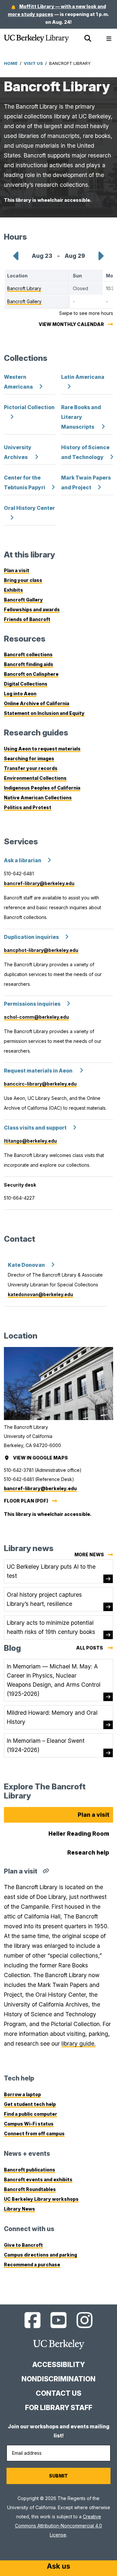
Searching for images (29, 758)
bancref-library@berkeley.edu (39, 883)
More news (89, 1554)
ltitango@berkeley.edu (30, 1141)
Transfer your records (31, 768)
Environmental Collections (35, 778)
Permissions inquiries (32, 1004)
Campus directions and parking (40, 2255)
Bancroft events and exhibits (38, 2179)
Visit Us (33, 63)
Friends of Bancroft (27, 619)
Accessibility (58, 2365)
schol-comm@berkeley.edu (36, 1017)
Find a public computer (31, 2114)
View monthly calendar (71, 324)
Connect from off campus (34, 2133)
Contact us (58, 2393)
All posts (95, 1649)
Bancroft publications (30, 2170)
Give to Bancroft (23, 2245)
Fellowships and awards (32, 609)
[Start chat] (58, 2567)
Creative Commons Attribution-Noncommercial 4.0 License (58, 2526)
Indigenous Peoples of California (42, 788)
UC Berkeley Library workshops (41, 2199)
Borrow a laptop (22, 2094)
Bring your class (23, 580)
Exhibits (13, 590)
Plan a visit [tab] (93, 1815)
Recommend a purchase (32, 2265)
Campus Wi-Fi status (29, 2124)
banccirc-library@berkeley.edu (40, 1084)
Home (11, 63)
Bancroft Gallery (23, 600)
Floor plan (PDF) (26, 1501)
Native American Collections (38, 798)
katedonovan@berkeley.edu (40, 1294)
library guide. (78, 2043)
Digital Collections (26, 684)
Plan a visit (17, 570)
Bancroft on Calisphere (31, 674)
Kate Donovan (26, 1265)
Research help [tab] (88, 1852)
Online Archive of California (37, 703)
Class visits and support (35, 1128)
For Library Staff (59, 2408)
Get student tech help (30, 2104)
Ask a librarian (23, 860)
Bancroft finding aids (29, 664)
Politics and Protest (28, 807)
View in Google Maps (41, 1458)
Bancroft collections (28, 654)
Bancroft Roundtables (30, 2189)
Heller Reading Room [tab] (79, 1834)
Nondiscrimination (58, 2379)
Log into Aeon (20, 694)
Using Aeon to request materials (42, 749)
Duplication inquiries (31, 937)
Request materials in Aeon (39, 1071)
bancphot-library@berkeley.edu (41, 950)
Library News (19, 2209)
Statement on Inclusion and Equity (44, 713)
